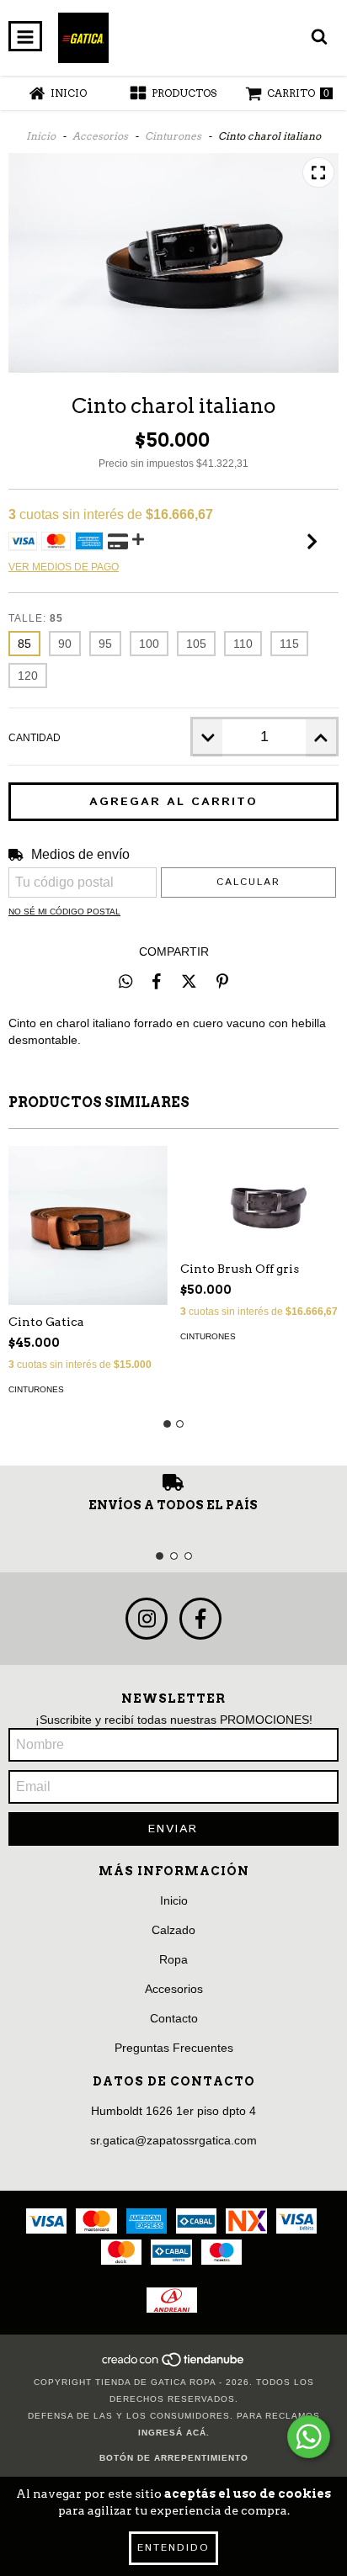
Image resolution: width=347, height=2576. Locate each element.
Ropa (173, 1959)
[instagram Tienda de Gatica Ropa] (147, 1619)
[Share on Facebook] (157, 981)
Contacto (174, 2018)
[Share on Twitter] (189, 981)
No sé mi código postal (64, 912)
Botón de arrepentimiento (174, 2458)
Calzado (173, 1930)
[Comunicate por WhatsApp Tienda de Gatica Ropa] (309, 2437)
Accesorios (100, 136)
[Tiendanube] (174, 2365)
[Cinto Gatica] (88, 1225)
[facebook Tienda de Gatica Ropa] (200, 1619)
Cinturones (173, 136)
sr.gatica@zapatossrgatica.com (173, 2140)
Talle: (36, 618)
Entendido (173, 2548)
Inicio (41, 136)
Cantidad (35, 738)
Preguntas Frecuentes (174, 2048)
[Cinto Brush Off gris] (260, 1199)
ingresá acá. (174, 2433)
